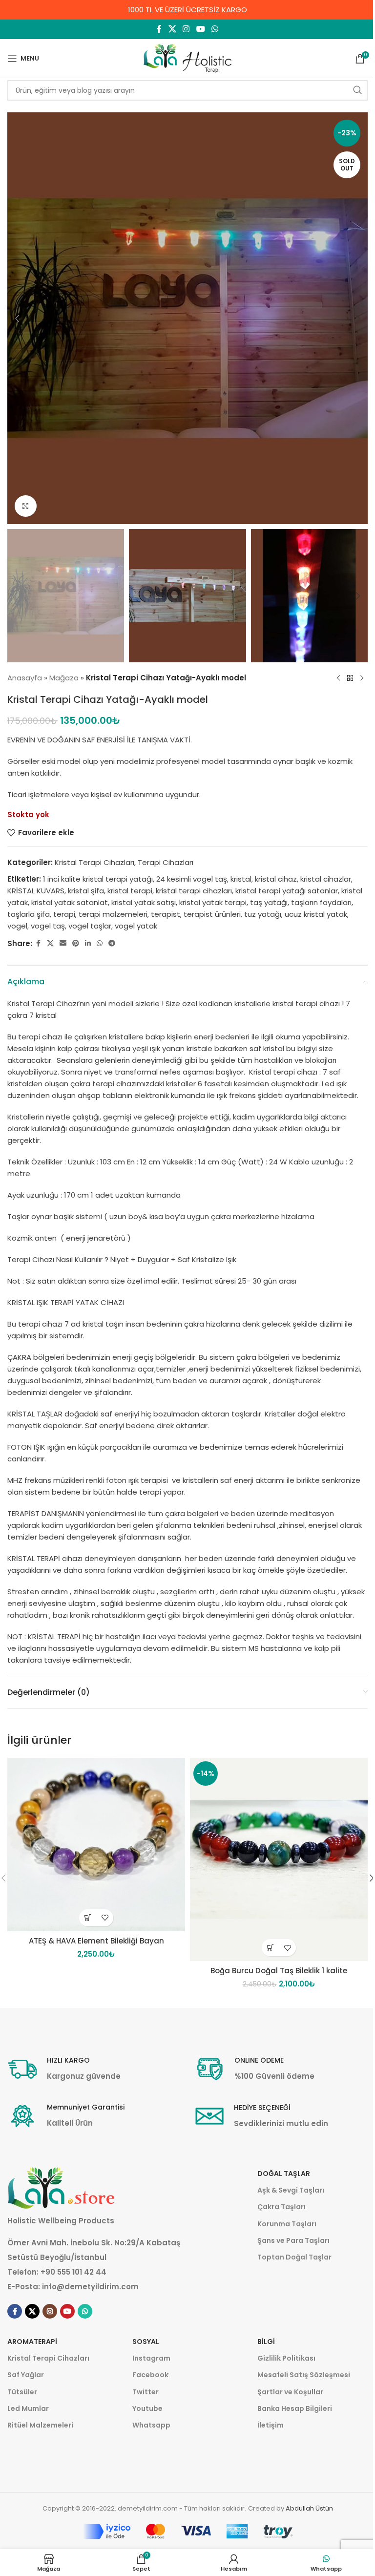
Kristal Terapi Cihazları (94, 862)
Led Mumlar (28, 2408)
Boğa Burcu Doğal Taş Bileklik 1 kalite (279, 1971)
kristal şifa (86, 891)
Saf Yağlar (26, 2375)
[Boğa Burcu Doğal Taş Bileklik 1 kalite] (279, 1859)
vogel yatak (136, 926)
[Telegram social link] (112, 943)
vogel (17, 926)
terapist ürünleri (212, 914)
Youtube (147, 2408)
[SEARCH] (357, 90)
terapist (166, 914)
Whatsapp (151, 2425)
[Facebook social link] (159, 29)
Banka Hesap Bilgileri (295, 2408)
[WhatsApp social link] (215, 29)
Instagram (151, 2358)
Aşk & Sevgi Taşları (291, 2190)
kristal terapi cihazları (194, 891)
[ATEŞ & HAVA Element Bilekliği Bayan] (96, 1845)
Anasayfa (25, 678)
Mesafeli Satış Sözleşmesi (304, 2375)
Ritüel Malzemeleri (40, 2425)
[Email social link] (63, 943)
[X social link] (172, 29)
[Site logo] (187, 58)
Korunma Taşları (287, 2224)
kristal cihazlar (326, 879)
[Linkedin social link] (88, 943)
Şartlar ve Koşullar (290, 2392)
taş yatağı (269, 902)
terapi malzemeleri (113, 914)
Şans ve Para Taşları (293, 2240)
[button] (17, 318)
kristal (241, 879)
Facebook (150, 2375)
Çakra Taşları (281, 2207)
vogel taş (48, 926)
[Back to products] (350, 678)
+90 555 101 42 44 (73, 2272)
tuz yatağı (263, 914)
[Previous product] (338, 678)
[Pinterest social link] (76, 943)
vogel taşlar (90, 926)
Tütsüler (22, 2392)
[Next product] (362, 678)
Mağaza (64, 678)
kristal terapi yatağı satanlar (287, 891)
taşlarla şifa (29, 914)
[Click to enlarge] (26, 506)
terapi (64, 914)
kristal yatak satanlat (70, 902)
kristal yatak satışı (144, 902)
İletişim (271, 2425)
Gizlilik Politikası (286, 2358)
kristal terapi (130, 891)
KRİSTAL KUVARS (36, 891)
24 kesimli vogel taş (192, 879)
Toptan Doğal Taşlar (294, 2257)
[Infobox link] (64, 2069)
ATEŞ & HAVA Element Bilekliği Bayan (96, 1941)
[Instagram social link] (186, 29)
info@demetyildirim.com (90, 2287)
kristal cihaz (276, 879)
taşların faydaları (321, 902)
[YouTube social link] (200, 29)
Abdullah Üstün (309, 2508)
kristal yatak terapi (213, 902)
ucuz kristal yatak (316, 914)
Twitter (146, 2392)
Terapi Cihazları (166, 862)
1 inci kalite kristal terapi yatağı (98, 879)
